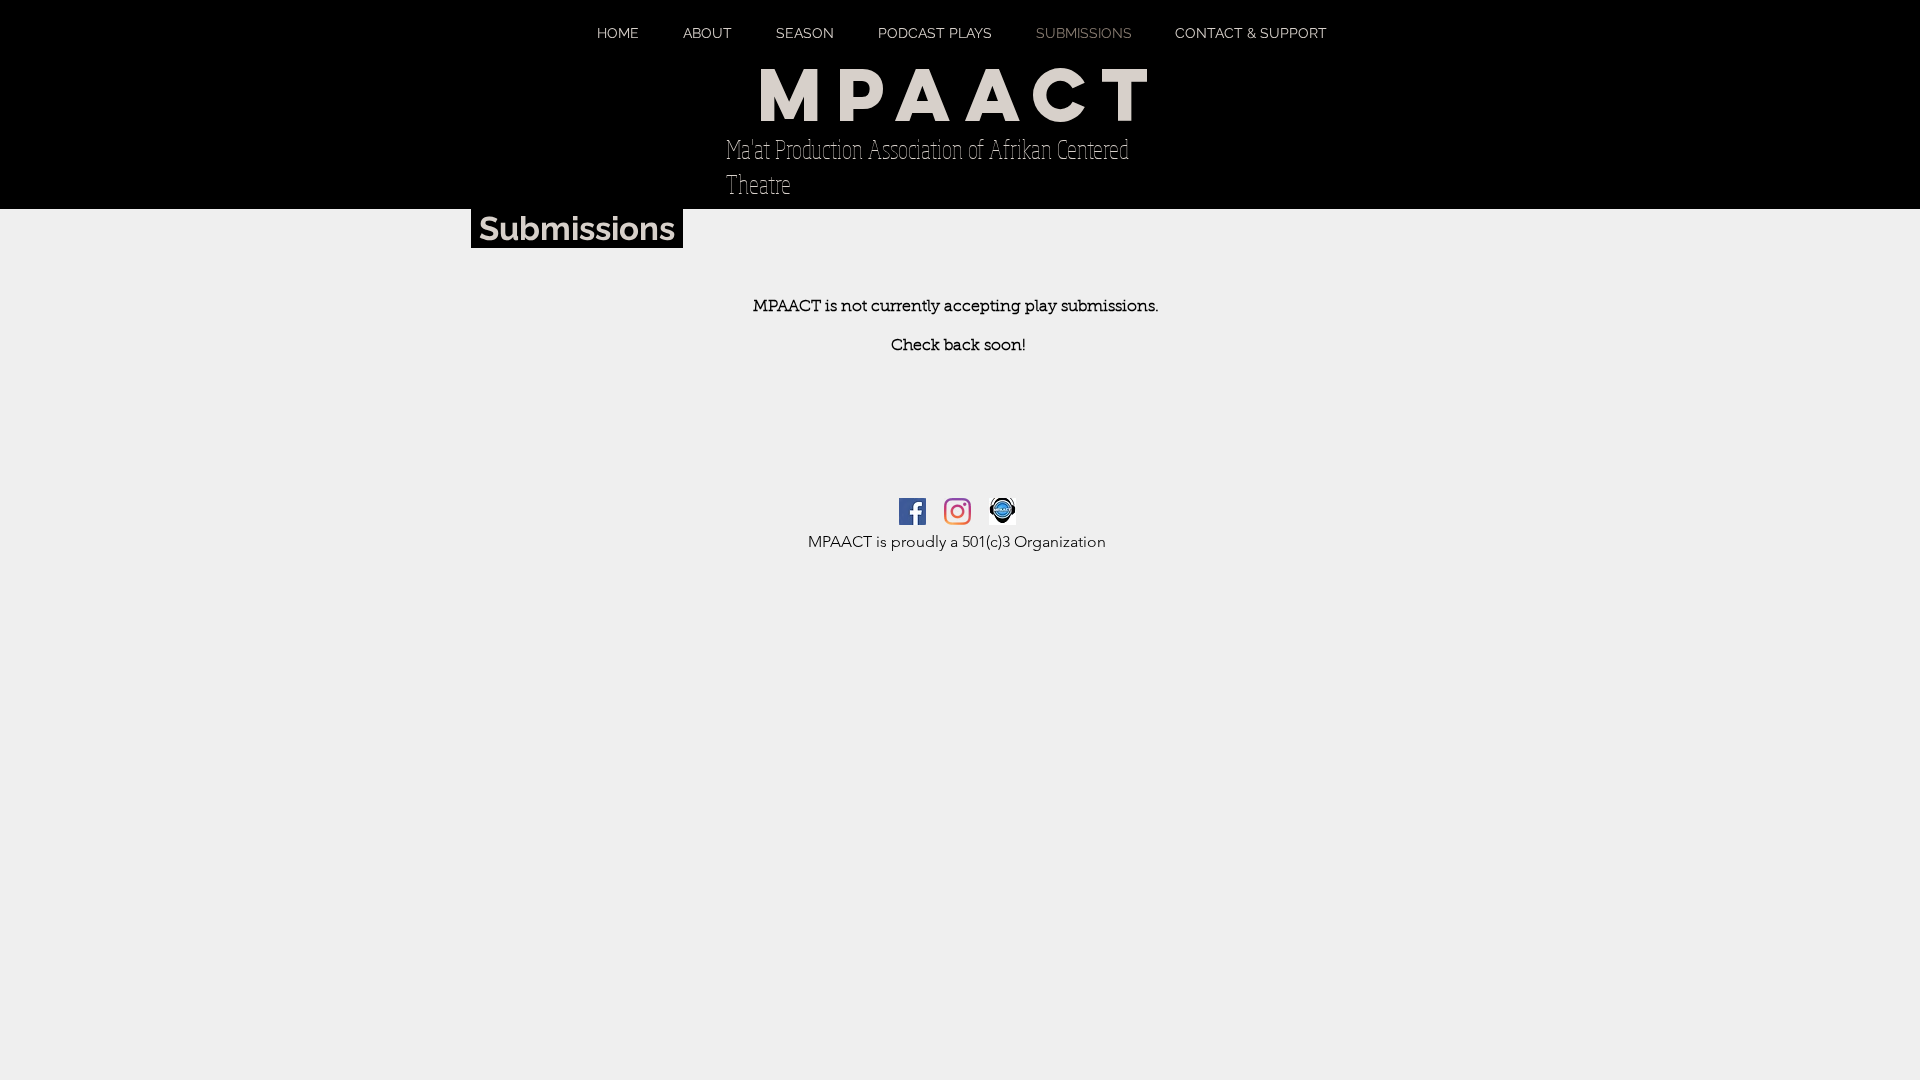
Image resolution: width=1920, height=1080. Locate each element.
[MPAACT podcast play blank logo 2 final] (1002, 511)
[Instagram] (957, 511)
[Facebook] (912, 511)
